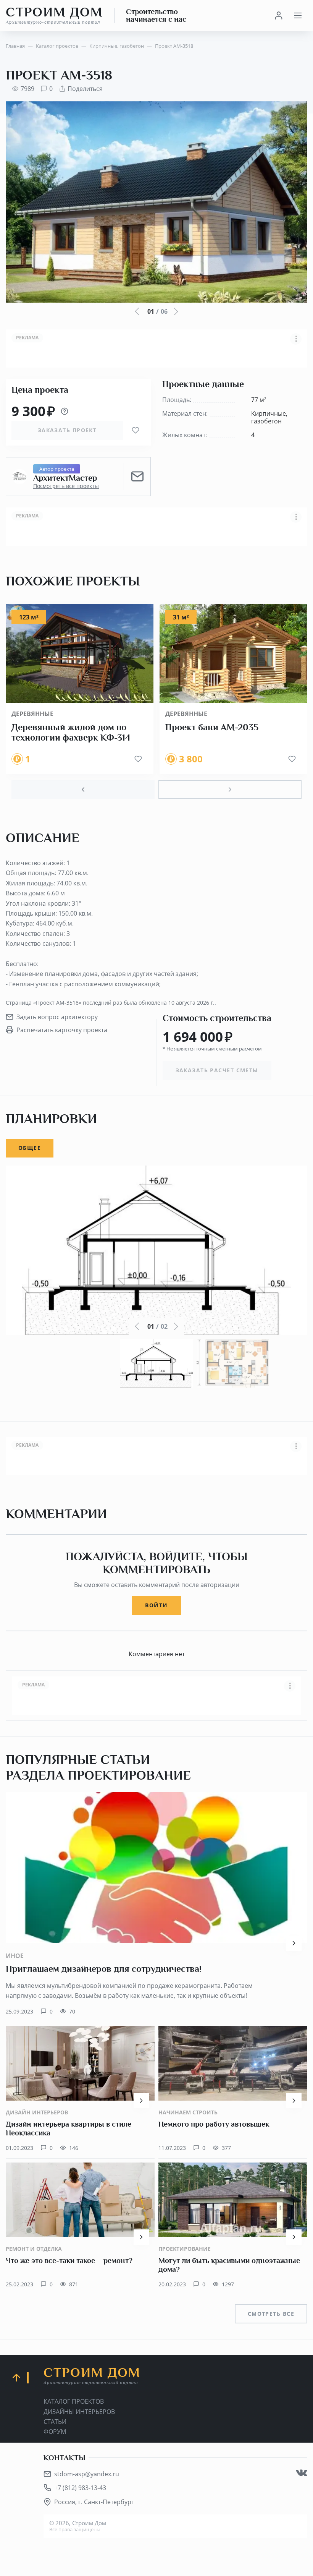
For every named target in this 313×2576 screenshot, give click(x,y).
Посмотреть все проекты (66, 486)
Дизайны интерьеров (79, 2412)
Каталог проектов (74, 2401)
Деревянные (32, 714)
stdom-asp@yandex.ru (87, 2474)
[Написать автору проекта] (137, 477)
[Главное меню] (298, 16)
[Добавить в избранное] (136, 430)
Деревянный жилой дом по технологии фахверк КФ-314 (71, 733)
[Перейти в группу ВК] (302, 2473)
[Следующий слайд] (230, 789)
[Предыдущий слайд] (83, 789)
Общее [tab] (30, 1148)
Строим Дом (54, 15)
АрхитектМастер (65, 478)
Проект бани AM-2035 (212, 727)
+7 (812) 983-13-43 (80, 2488)
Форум (55, 2432)
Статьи (55, 2422)
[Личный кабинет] (279, 16)
